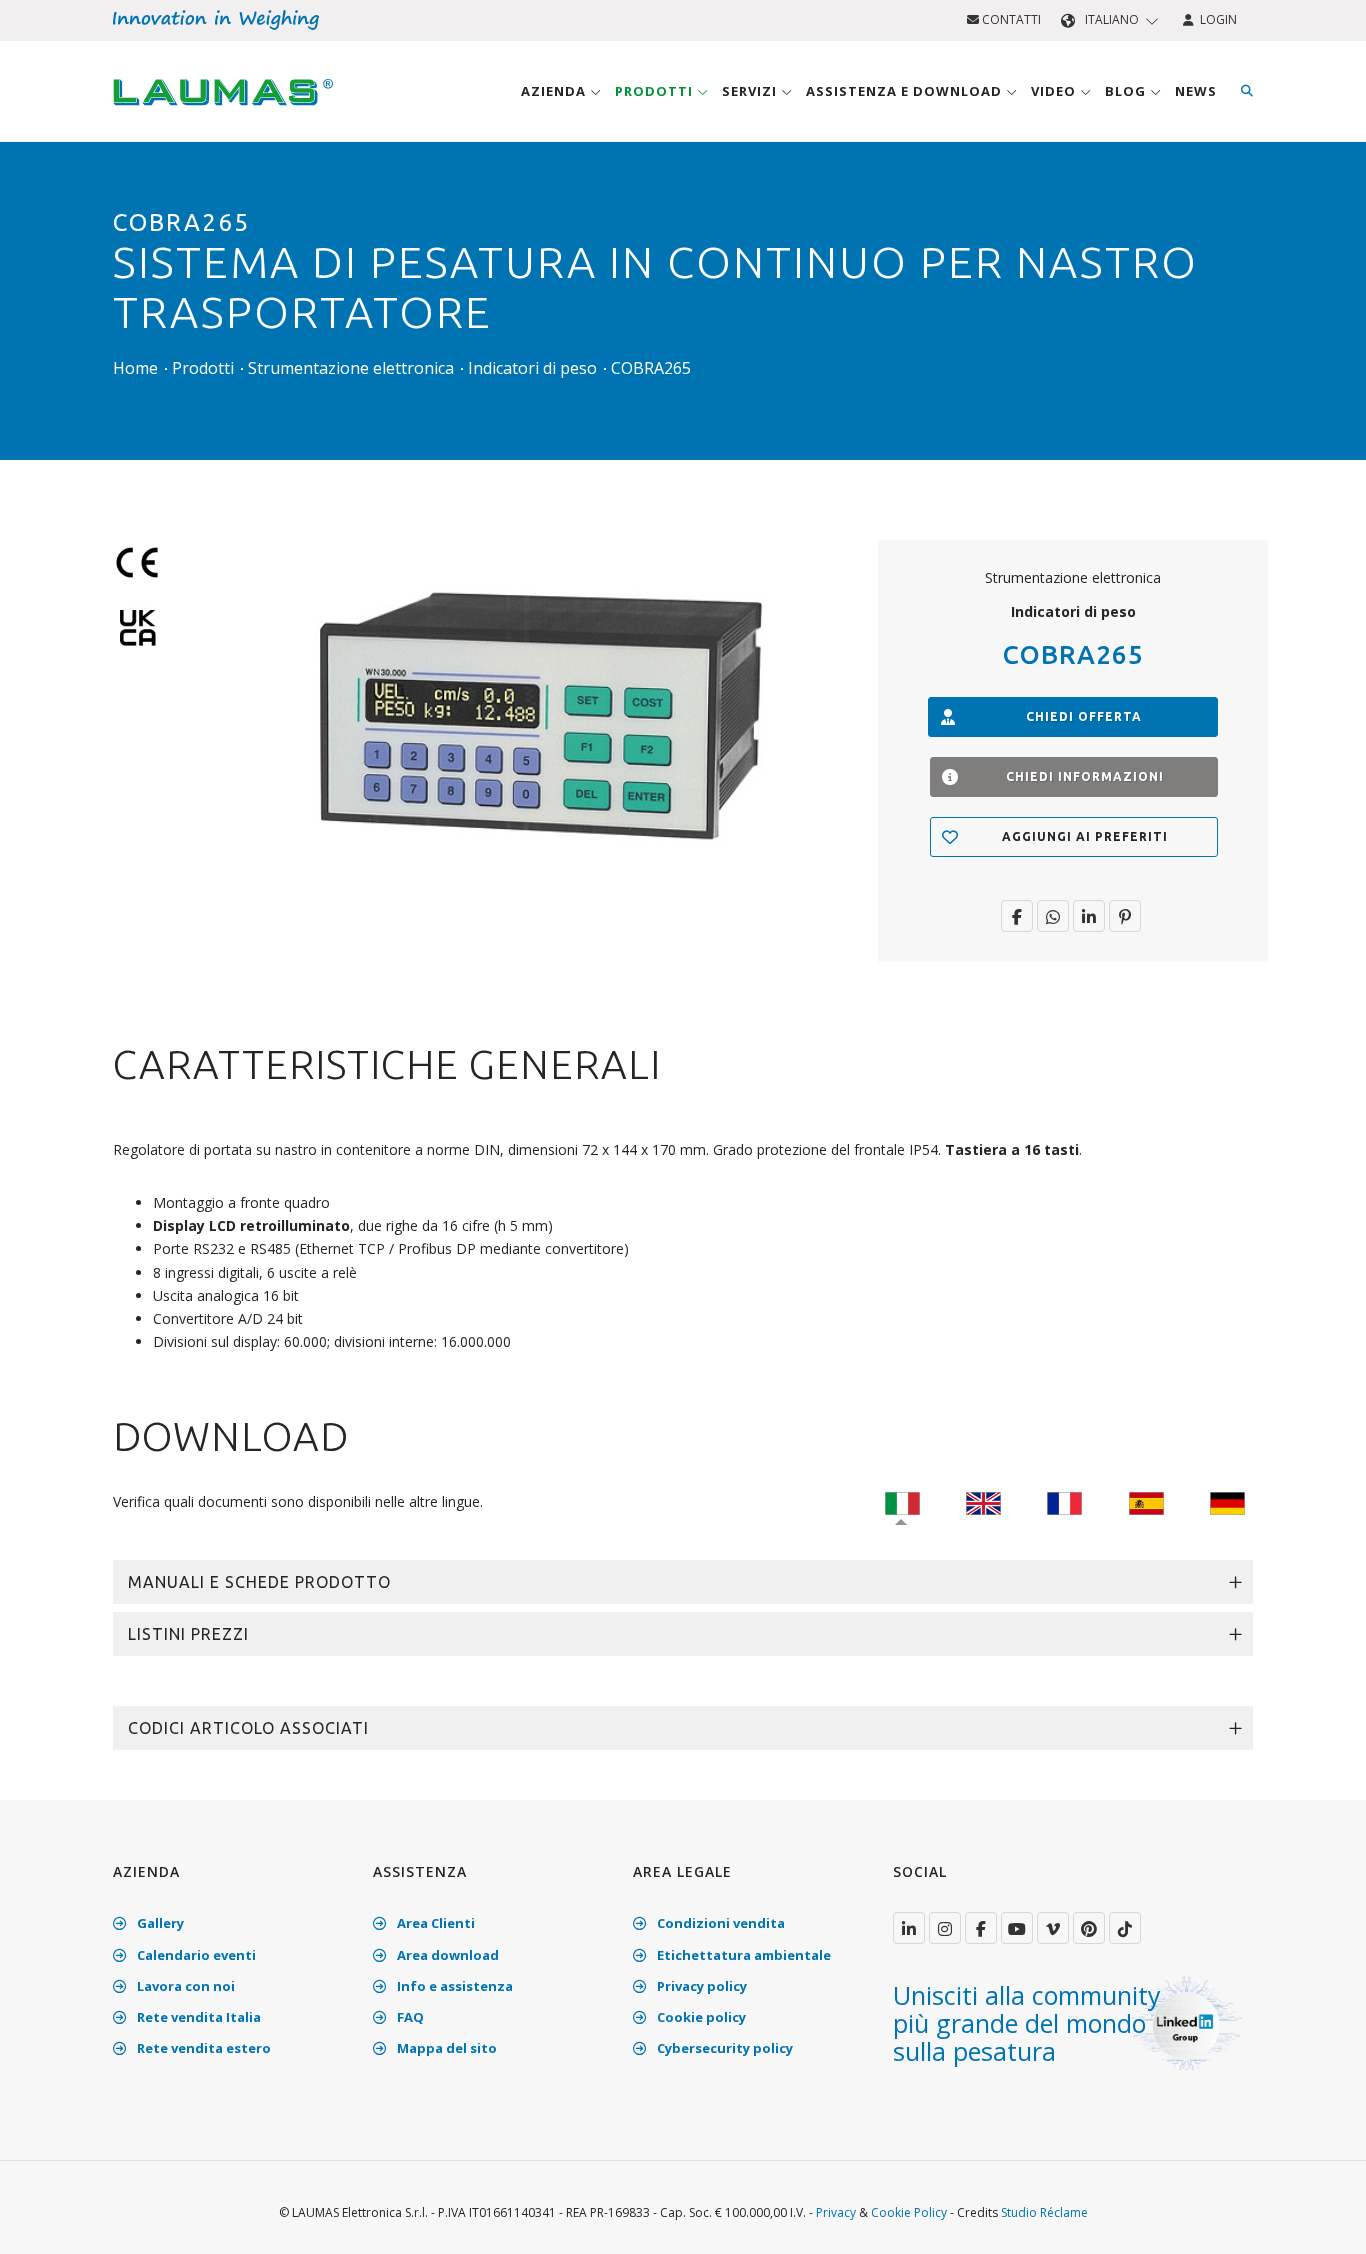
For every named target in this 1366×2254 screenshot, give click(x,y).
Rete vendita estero (202, 2048)
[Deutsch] (1227, 1501)
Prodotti (656, 91)
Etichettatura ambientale (742, 1955)
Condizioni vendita (719, 1923)
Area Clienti (434, 1923)
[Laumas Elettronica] (223, 111)
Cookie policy (700, 2017)
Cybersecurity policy (723, 2048)
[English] (983, 1501)
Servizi (751, 91)
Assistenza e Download (906, 91)
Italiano (1112, 19)
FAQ (409, 2017)
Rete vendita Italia (197, 2017)
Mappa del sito (445, 2048)
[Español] (1146, 1501)
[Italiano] (902, 1501)
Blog (1127, 91)
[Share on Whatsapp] (1053, 916)
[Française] (1064, 1501)
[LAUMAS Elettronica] (909, 1928)
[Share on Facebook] (1017, 916)
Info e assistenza (453, 1986)
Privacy (836, 2212)
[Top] (1320, 2218)
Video (1055, 91)
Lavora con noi (184, 1986)
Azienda (555, 91)
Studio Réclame (1044, 2212)
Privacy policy (700, 1986)
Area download (446, 1955)
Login (1215, 19)
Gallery (159, 1923)
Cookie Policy (909, 2212)
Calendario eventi (195, 1955)
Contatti (1010, 19)
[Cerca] (1247, 91)
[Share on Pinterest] (1125, 916)
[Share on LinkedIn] (1089, 916)
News (1196, 91)
